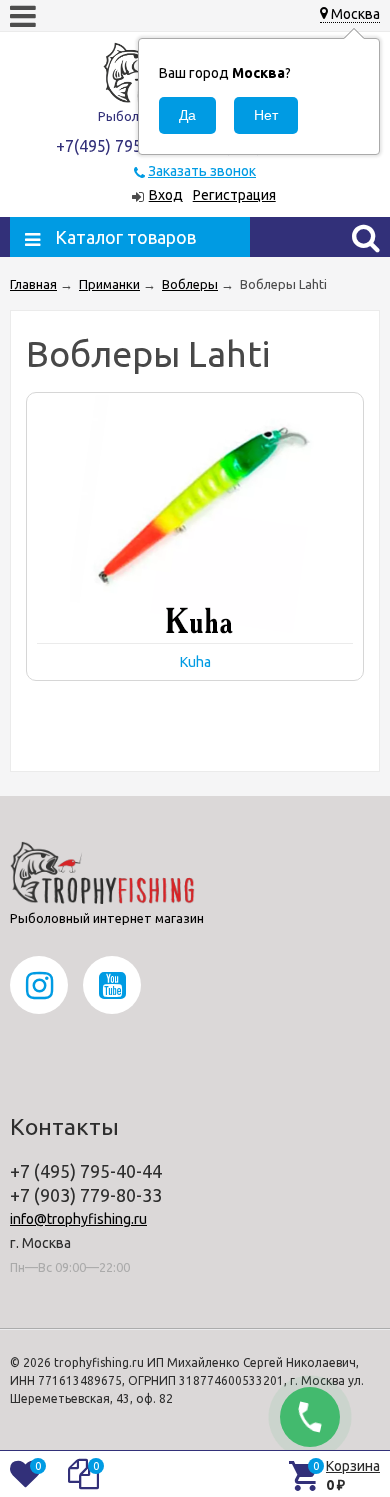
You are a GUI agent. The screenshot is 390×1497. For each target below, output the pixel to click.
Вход (166, 195)
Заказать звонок (202, 171)
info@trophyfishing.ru (78, 1219)
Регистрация (234, 195)
